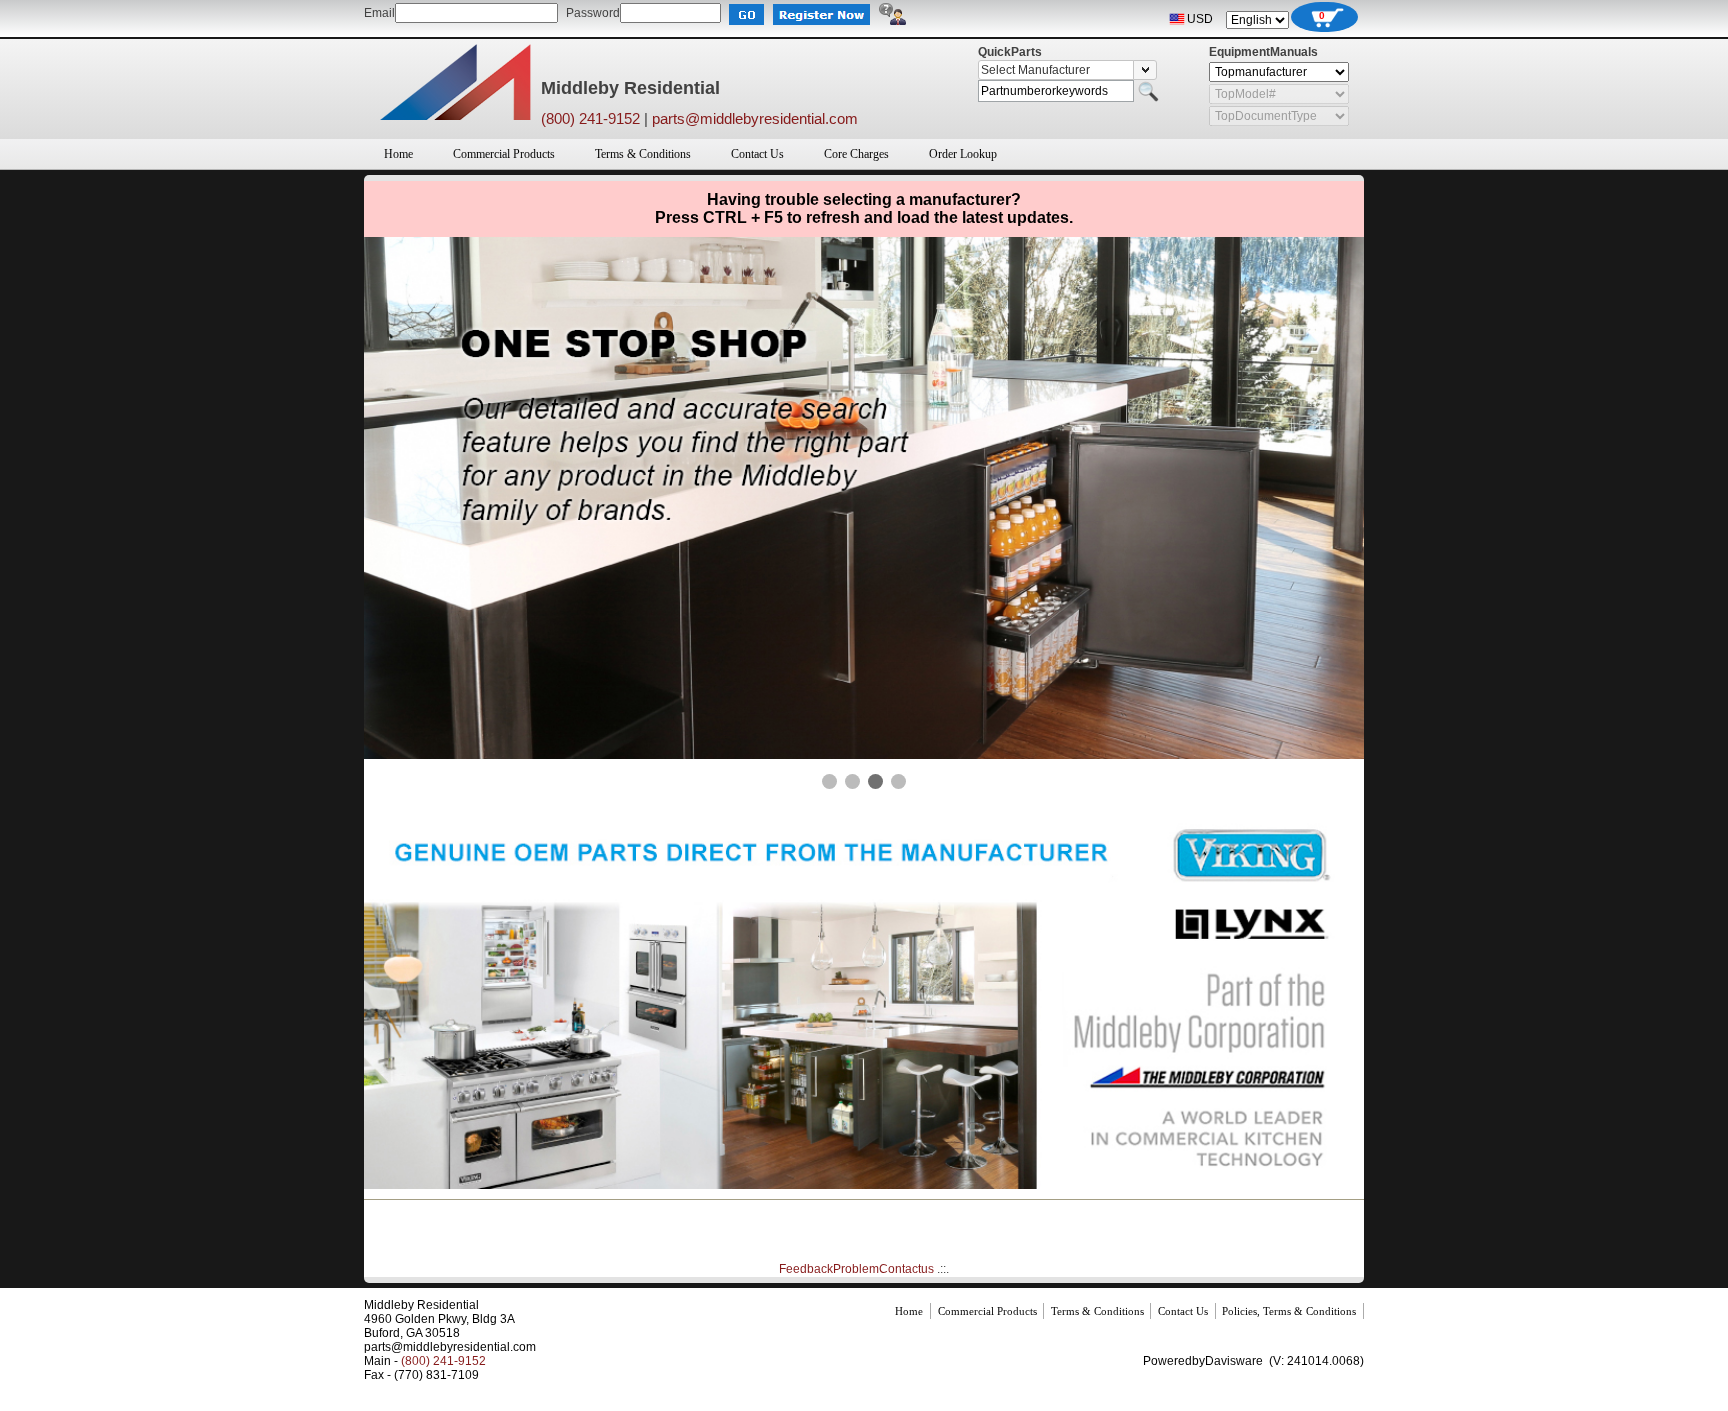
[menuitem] (398, 154)
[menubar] (690, 154)
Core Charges (856, 154)
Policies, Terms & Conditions (1289, 1311)
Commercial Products (504, 154)
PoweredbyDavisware (1203, 1361)
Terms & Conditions (643, 154)
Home (398, 154)
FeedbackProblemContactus (856, 1269)
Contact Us (757, 154)
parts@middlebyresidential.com (755, 118)
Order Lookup (963, 154)
